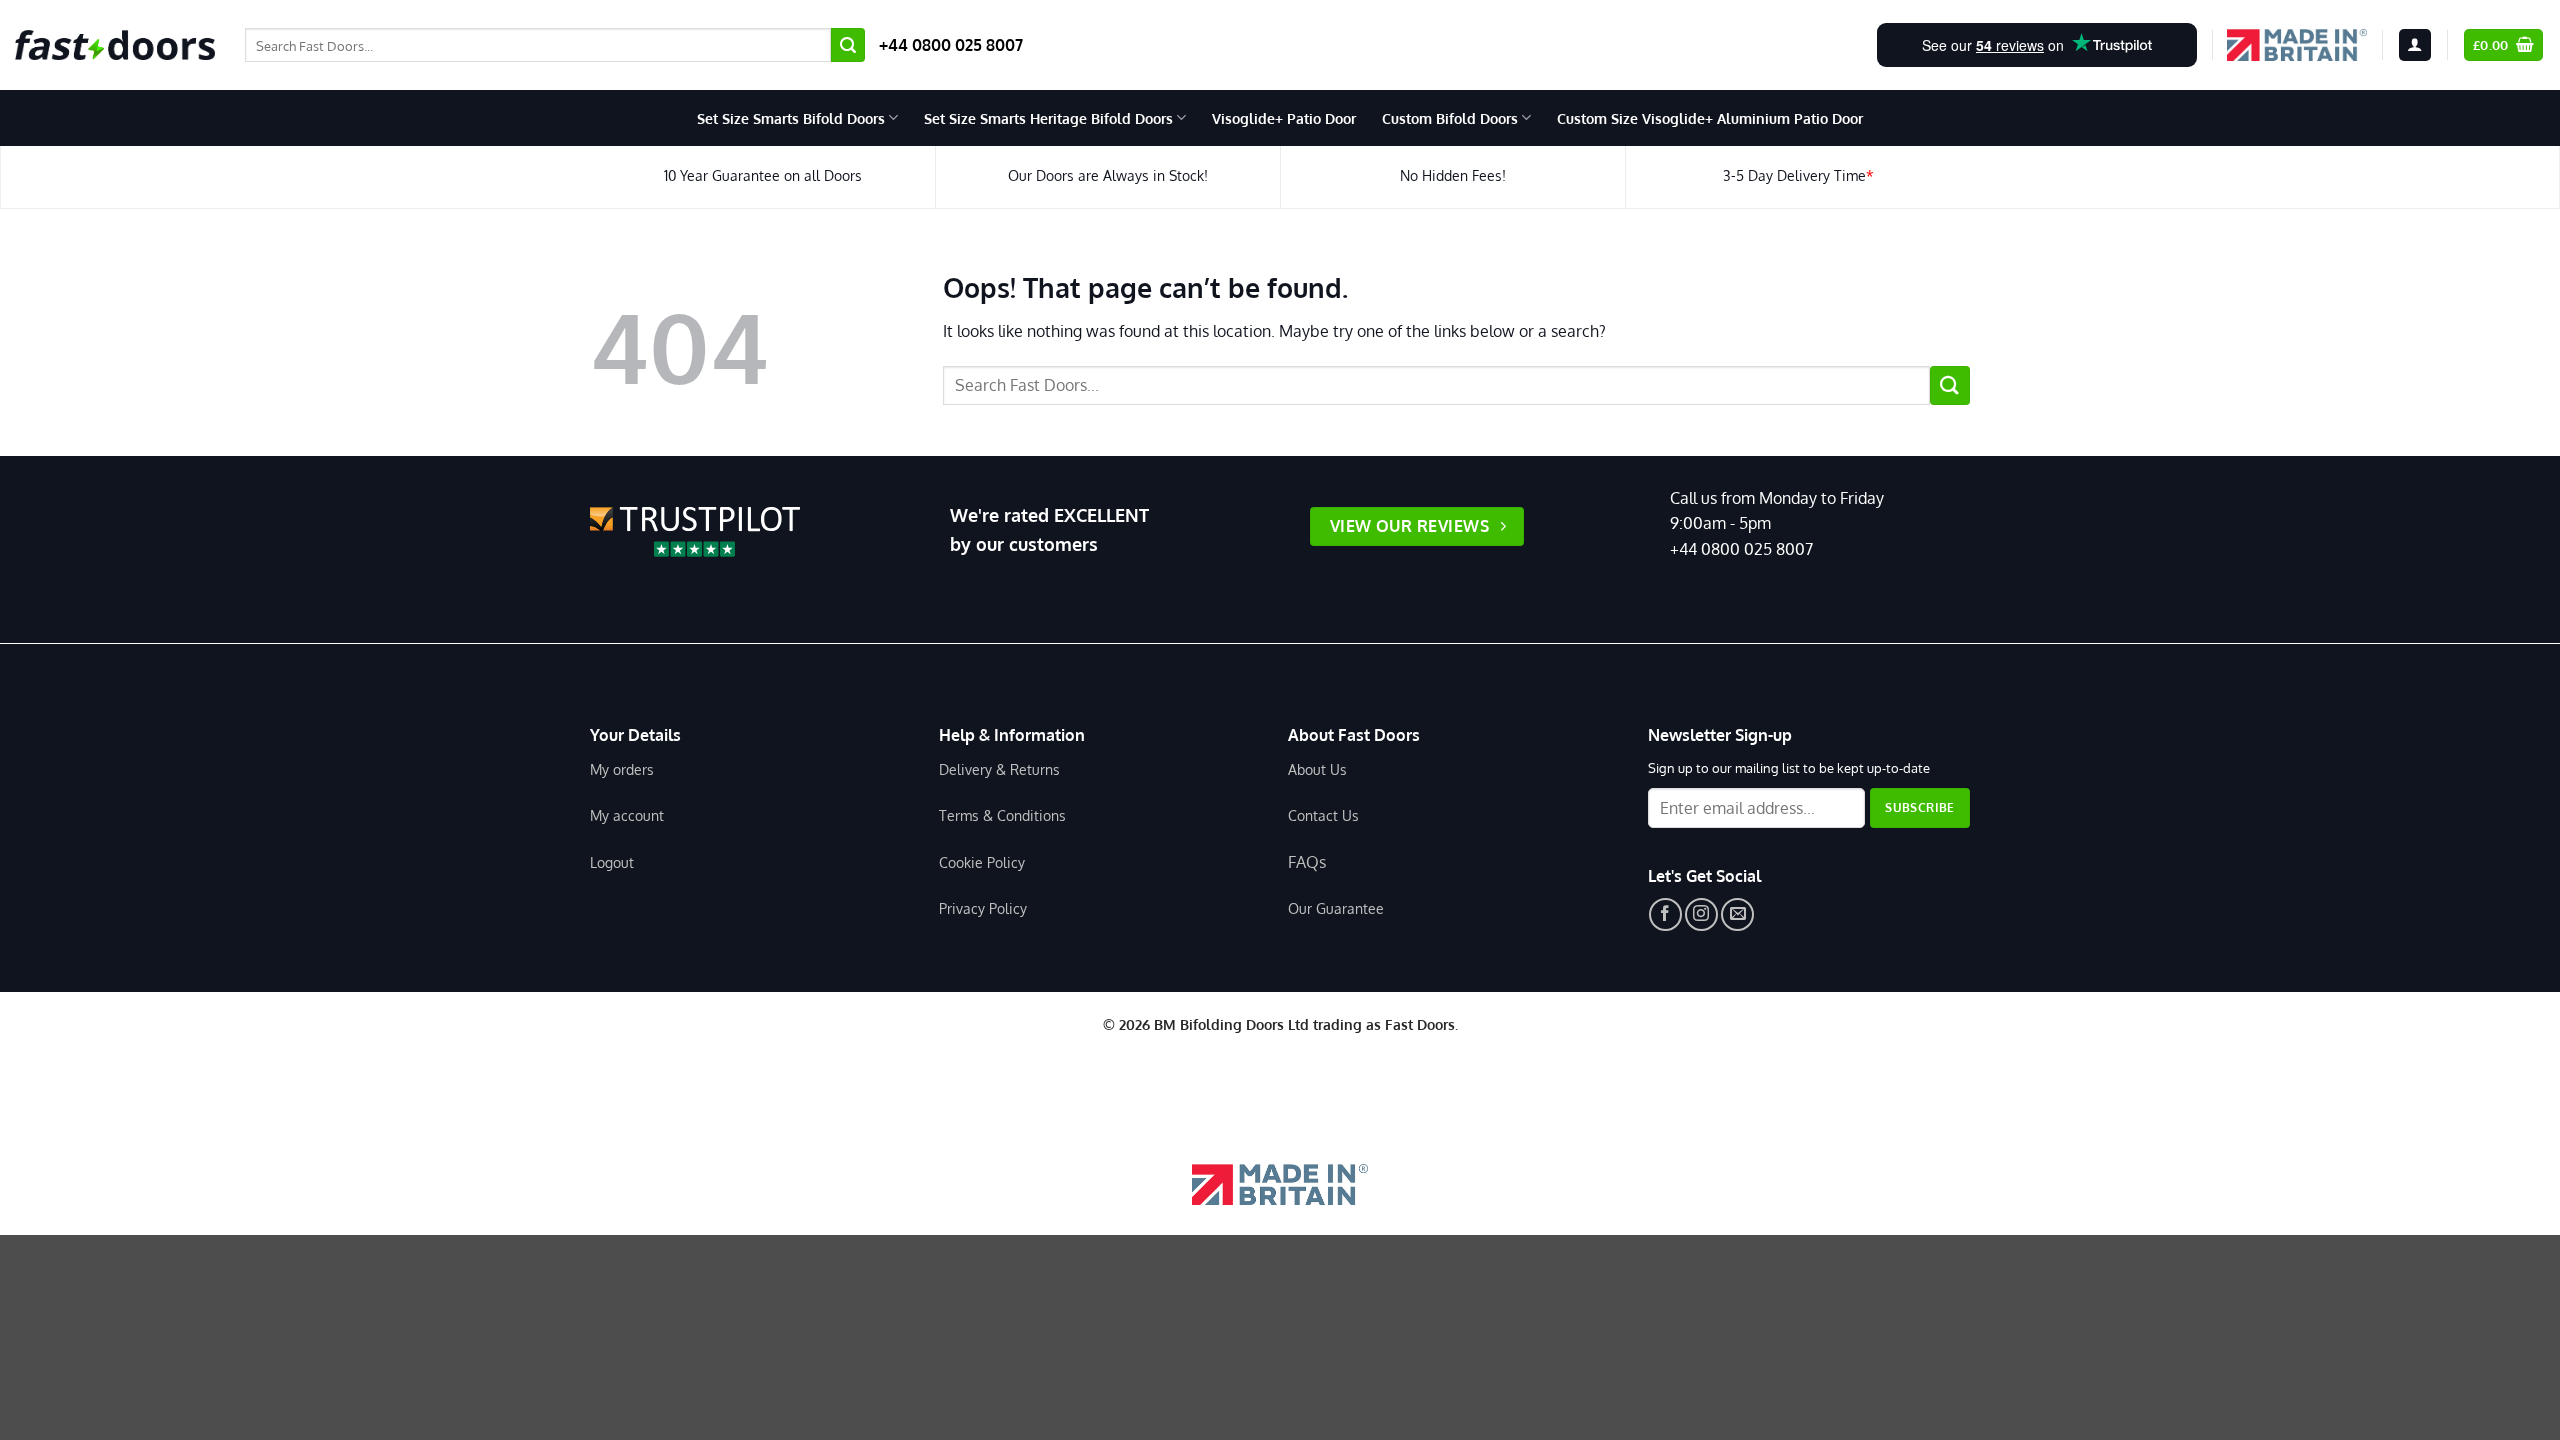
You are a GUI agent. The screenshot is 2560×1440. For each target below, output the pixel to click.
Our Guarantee (1336, 908)
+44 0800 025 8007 (951, 45)
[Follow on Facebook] (1665, 914)
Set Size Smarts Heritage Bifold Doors (1048, 118)
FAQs (1307, 862)
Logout (612, 862)
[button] (2415, 45)
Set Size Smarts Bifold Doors (791, 118)
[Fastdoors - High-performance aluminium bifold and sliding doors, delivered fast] (115, 45)
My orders (622, 769)
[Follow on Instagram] (1701, 914)
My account (627, 815)
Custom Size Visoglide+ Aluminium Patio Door (1710, 118)
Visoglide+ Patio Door (1284, 118)
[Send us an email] (1737, 914)
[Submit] (848, 45)
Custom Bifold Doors (1450, 118)
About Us (1317, 769)
